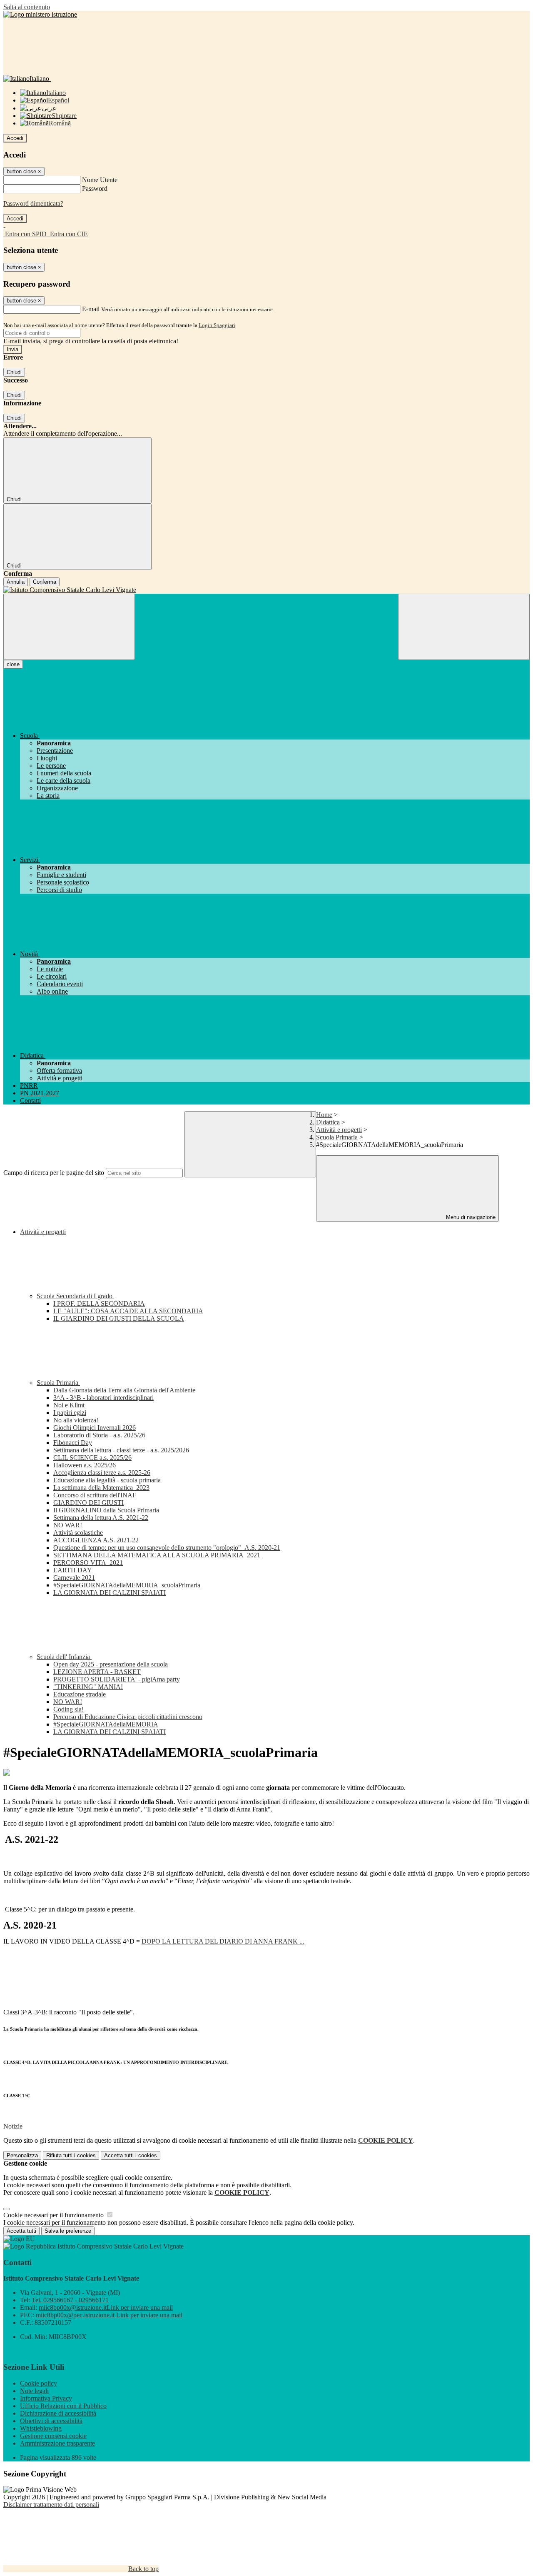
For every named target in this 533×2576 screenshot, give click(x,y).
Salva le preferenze (68, 2231)
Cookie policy (39, 2383)
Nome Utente (100, 180)
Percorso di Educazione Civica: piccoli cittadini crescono (128, 1717)
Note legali (34, 2391)
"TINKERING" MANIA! (88, 1687)
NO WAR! (68, 1525)
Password (95, 189)
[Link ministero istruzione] (40, 14)
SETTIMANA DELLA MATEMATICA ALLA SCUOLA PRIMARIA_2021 (157, 1555)
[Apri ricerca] (464, 627)
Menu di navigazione (470, 1217)
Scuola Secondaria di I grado (75, 1296)
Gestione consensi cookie (53, 2436)
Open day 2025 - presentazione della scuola (111, 1664)
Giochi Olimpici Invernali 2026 (95, 1428)
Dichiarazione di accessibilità (58, 2413)
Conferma (45, 582)
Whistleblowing (41, 2428)
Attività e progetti (339, 1130)
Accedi (15, 138)
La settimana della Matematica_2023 (101, 1488)
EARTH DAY (73, 1570)
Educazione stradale (80, 1694)
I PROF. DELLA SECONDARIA (99, 1303)
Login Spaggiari (217, 325)
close (13, 664)
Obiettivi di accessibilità (51, 2421)
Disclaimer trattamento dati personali (51, 2505)
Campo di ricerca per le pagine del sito (54, 1173)
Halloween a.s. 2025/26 (85, 1465)
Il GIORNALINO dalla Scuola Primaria (106, 1510)
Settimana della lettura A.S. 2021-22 (101, 1518)
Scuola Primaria (337, 1137)
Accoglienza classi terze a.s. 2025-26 (102, 1473)
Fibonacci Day (73, 1443)
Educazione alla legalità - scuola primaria (107, 1480)
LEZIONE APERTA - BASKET (97, 1672)
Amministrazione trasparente (57, 2443)
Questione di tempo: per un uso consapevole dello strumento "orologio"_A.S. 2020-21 (167, 1548)
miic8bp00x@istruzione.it (106, 2307)
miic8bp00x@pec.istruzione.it (109, 2315)
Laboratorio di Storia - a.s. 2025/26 (99, 1435)
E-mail (91, 309)
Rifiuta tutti (71, 2155)
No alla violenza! (76, 1420)
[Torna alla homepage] (266, 590)
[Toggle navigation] (69, 627)
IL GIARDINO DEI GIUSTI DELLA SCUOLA (119, 1318)
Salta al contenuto (27, 7)
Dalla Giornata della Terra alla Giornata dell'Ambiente (124, 1390)
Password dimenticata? (33, 204)
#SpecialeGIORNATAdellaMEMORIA (106, 1724)
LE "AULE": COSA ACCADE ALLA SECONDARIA (128, 1311)
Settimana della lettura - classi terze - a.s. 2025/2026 (121, 1450)
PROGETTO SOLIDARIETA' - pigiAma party (117, 1679)
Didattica (328, 1122)
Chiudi (14, 372)
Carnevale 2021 (74, 1578)
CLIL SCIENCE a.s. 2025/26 (92, 1458)
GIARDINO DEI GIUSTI (88, 1503)
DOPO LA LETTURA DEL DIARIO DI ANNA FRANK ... (223, 1941)
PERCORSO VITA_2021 (88, 1563)
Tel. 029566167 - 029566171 (70, 2300)
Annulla (16, 582)
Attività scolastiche (78, 1533)
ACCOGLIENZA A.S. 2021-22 (96, 1540)
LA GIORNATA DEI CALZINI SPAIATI (110, 1593)
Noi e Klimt (69, 1405)
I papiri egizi (70, 1413)
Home (324, 1115)
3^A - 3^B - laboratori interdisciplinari (103, 1398)
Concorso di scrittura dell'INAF (95, 1495)
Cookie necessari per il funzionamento (54, 2215)
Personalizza (22, 2155)
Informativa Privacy (46, 2398)
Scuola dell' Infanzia (64, 1657)
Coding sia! (68, 1709)
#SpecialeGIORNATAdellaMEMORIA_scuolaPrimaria (127, 1585)
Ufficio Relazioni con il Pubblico (63, 2406)
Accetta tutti (131, 2155)
